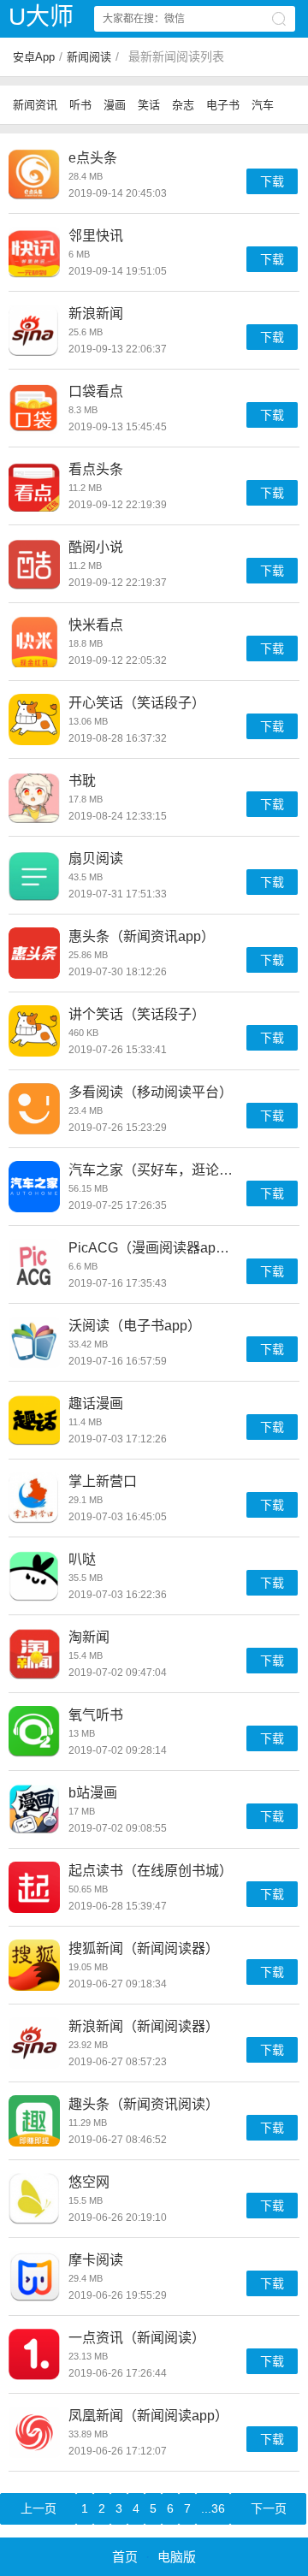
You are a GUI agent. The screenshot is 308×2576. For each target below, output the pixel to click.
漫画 (115, 105)
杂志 (183, 105)
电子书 (223, 105)
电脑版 (177, 2557)
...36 (213, 2508)
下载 (272, 181)
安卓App (34, 57)
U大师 (41, 17)
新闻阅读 (89, 57)
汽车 (263, 105)
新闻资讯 (35, 105)
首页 (125, 2557)
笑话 (149, 105)
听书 (80, 105)
